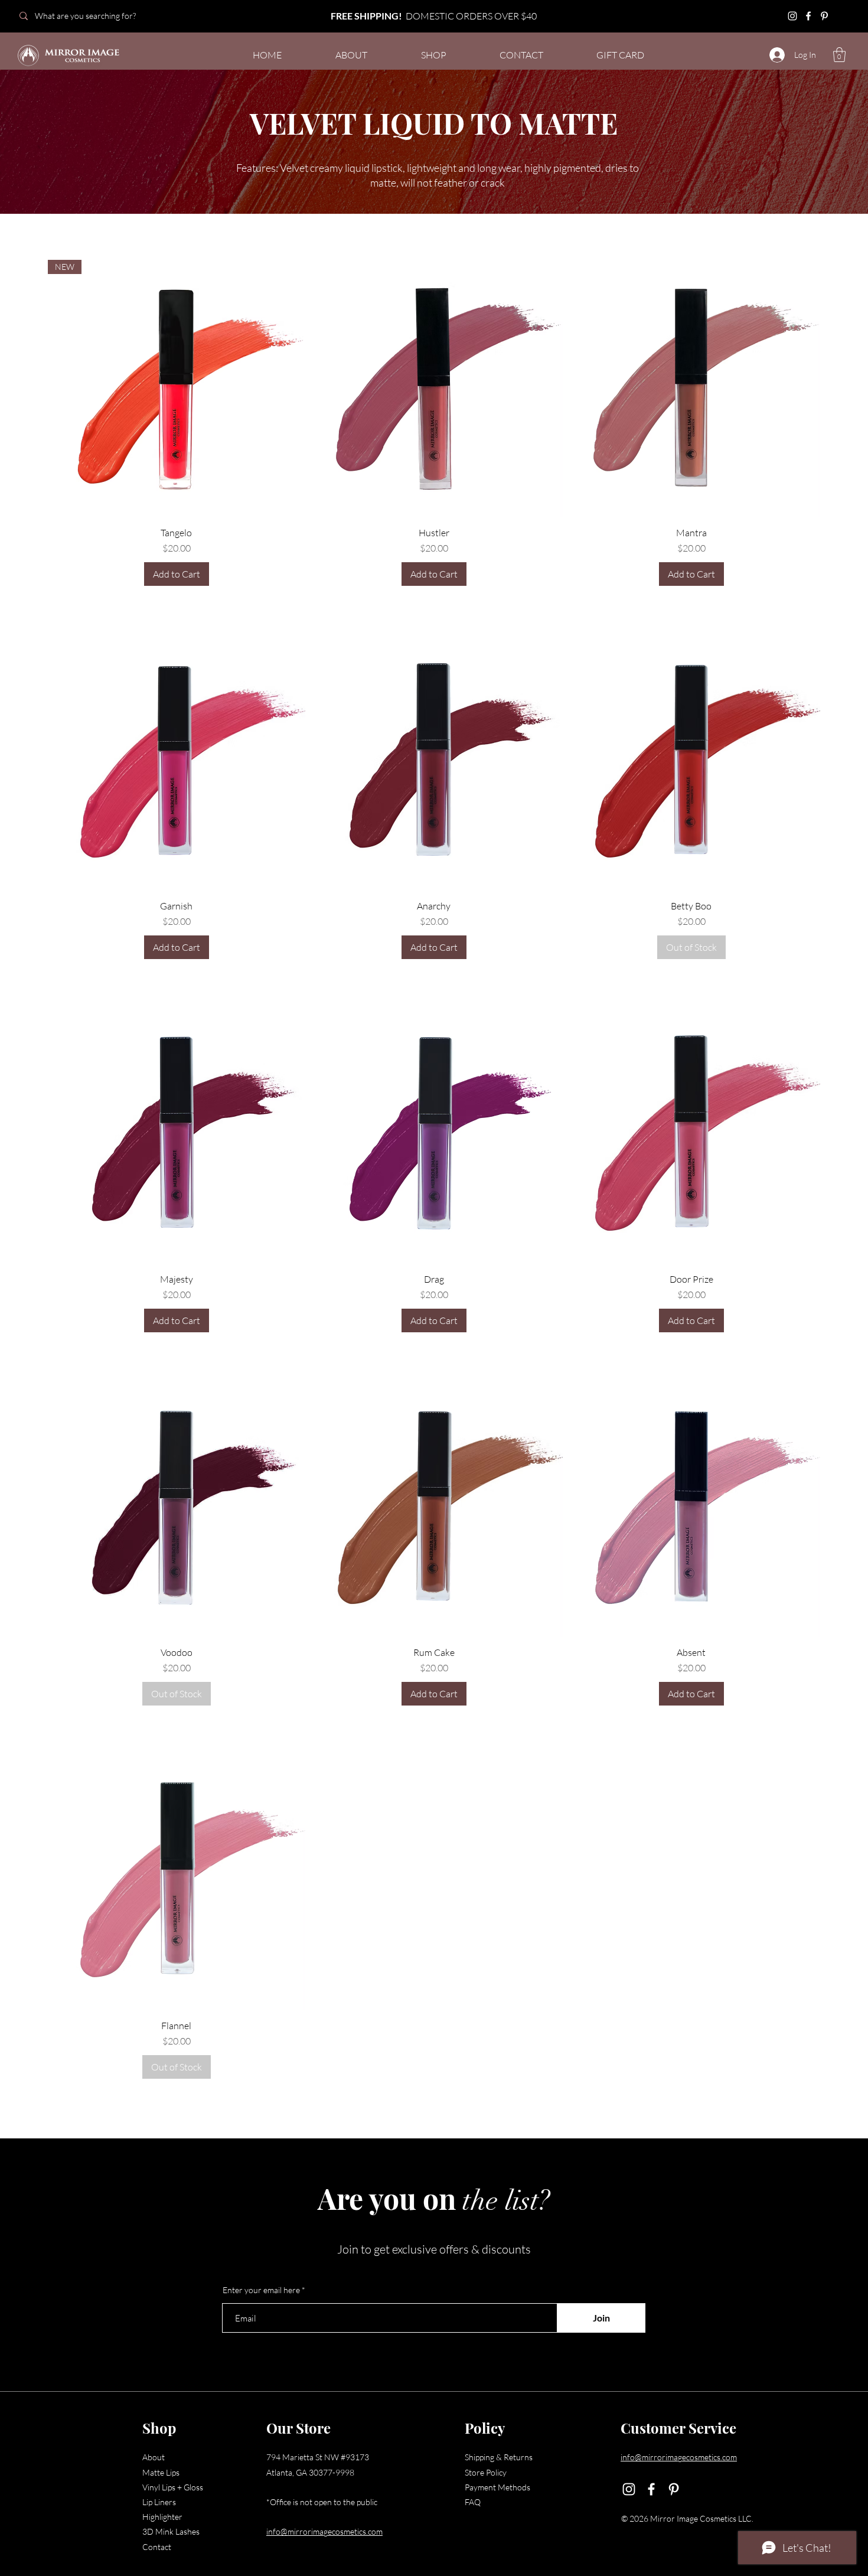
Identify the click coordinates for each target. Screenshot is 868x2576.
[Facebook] (808, 16)
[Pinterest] (824, 16)
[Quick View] (434, 389)
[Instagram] (792, 16)
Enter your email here (261, 2290)
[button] (839, 55)
